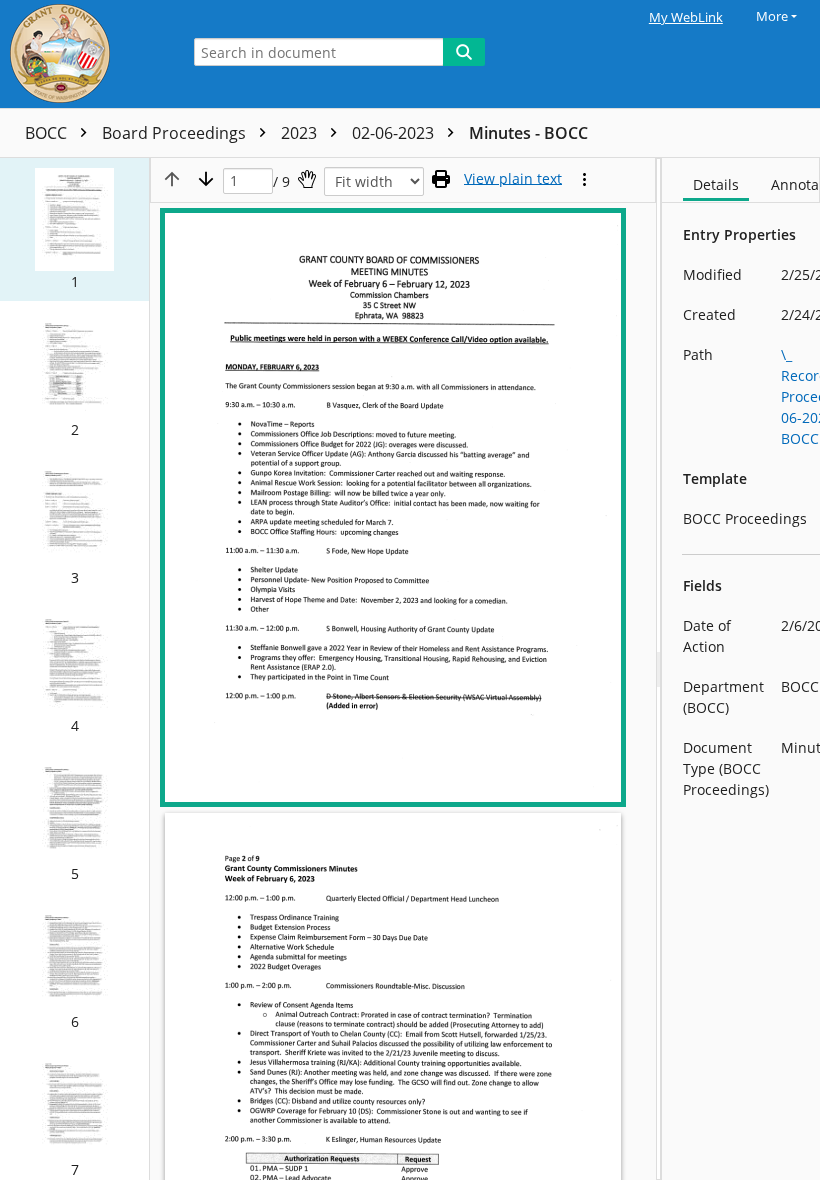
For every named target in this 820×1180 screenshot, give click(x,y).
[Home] (85, 54)
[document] (741, 669)
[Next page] (206, 179)
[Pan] (307, 179)
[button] (74, 229)
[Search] (464, 52)
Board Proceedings (176, 133)
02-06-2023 (395, 133)
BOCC (48, 133)
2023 (301, 133)
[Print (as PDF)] (441, 179)
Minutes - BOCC (528, 133)
